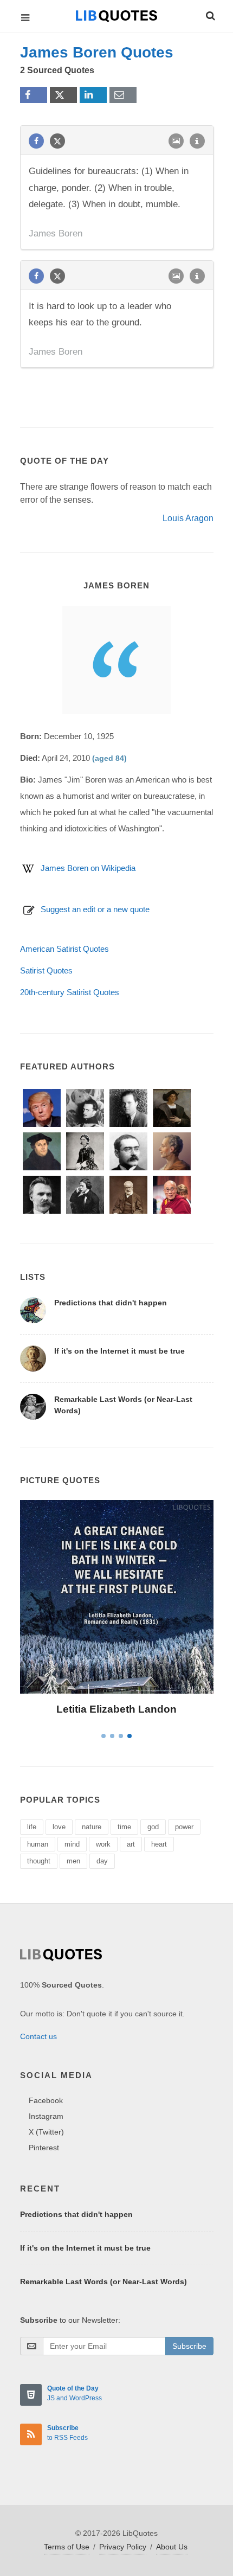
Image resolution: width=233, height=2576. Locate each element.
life (32, 1827)
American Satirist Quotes (64, 949)
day (102, 1861)
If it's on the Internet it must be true (119, 1351)
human (38, 1844)
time (124, 1827)
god (153, 1827)
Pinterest (44, 2148)
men (73, 1861)
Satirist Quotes (46, 970)
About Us (172, 2547)
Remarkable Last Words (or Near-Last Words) (103, 2282)
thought (39, 1861)
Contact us (38, 2036)
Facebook (46, 2100)
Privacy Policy (123, 2547)
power (184, 1827)
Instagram (46, 2116)
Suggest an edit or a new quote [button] (95, 909)
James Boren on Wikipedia (88, 868)
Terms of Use (67, 2547)
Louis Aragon (188, 518)
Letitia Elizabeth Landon (116, 1709)
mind (72, 1844)
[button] (210, 14)
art (131, 1844)
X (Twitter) (46, 2132)
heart (159, 1844)
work (103, 1844)
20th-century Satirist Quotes (70, 992)
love (59, 1827)
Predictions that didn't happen (111, 1303)
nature (92, 1827)
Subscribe (189, 2346)
